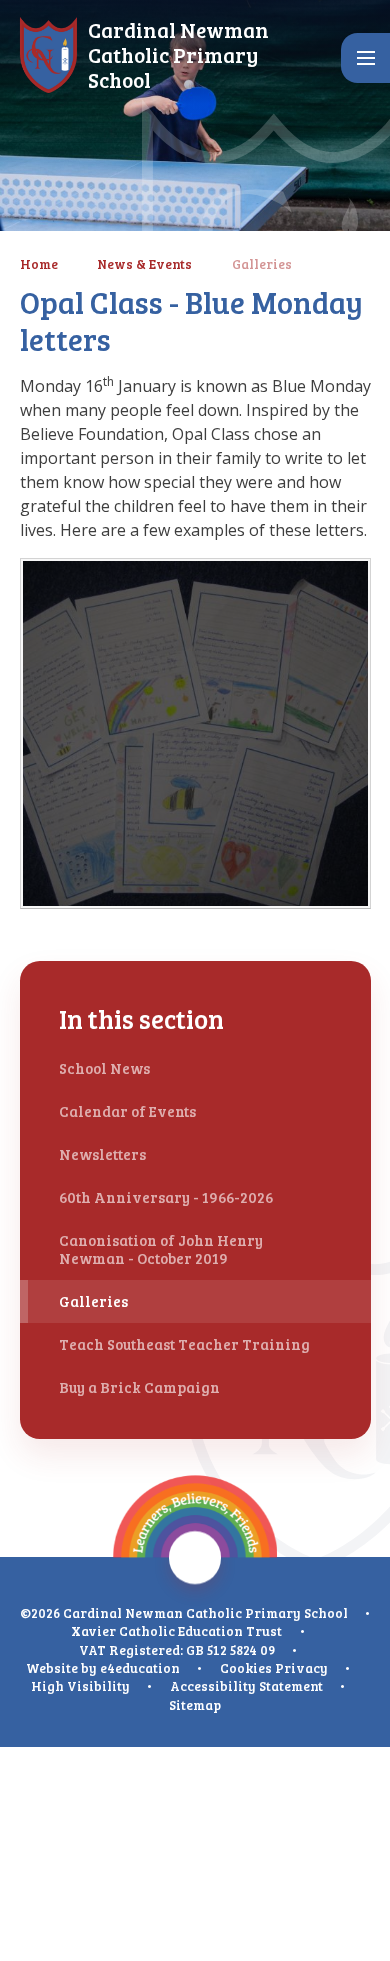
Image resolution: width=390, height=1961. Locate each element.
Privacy (301, 1668)
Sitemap (195, 1705)
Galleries (262, 264)
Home (39, 264)
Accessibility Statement (246, 1686)
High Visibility (80, 1686)
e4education (140, 1668)
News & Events (144, 264)
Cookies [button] (246, 1668)
